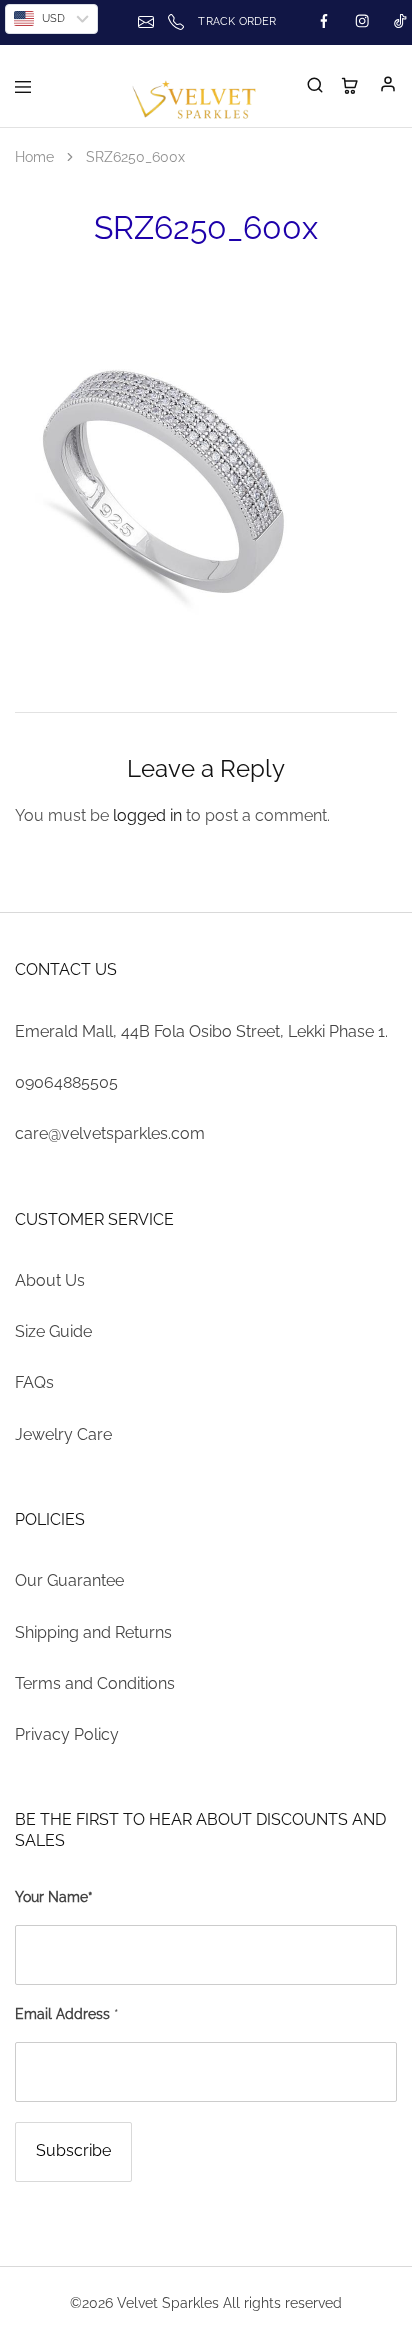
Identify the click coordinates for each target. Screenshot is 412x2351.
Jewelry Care (63, 1434)
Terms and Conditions (95, 1683)
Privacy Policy (67, 1734)
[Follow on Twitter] (362, 22)
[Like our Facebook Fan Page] (324, 22)
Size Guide (53, 1331)
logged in (147, 815)
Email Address (67, 2014)
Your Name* (54, 1897)
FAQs (34, 1382)
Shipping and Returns (93, 1632)
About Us (50, 1280)
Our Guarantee (69, 1580)
